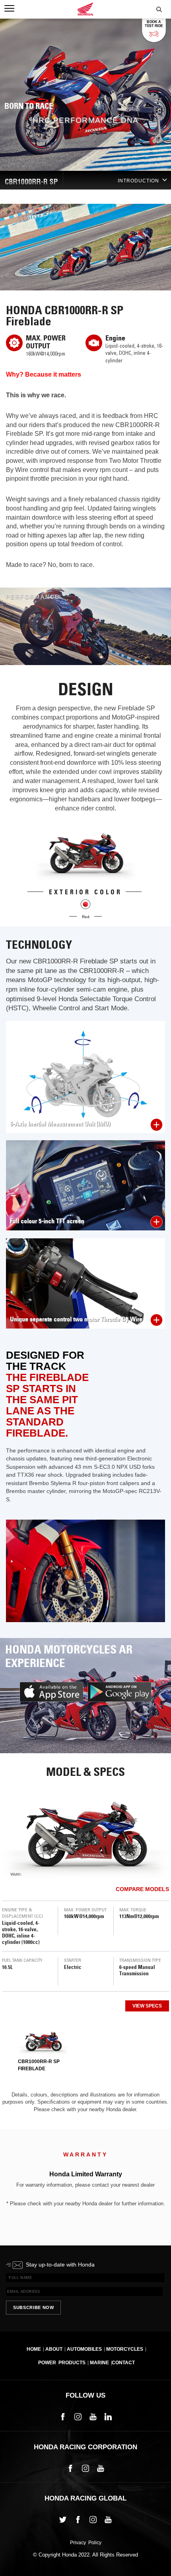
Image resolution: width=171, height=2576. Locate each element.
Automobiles (84, 2349)
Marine (99, 2363)
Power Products (62, 2363)
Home (34, 2349)
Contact (123, 2363)
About (54, 2349)
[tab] (43, 2049)
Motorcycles (125, 2349)
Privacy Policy (86, 2543)
